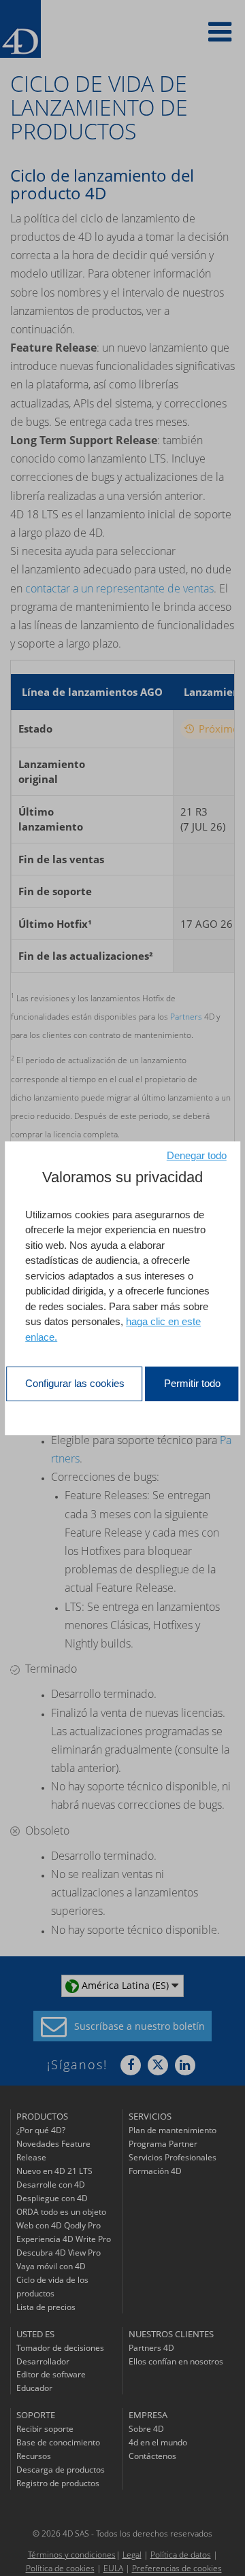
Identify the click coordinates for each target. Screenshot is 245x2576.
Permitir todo (192, 1383)
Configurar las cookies (75, 1383)
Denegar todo (197, 1155)
